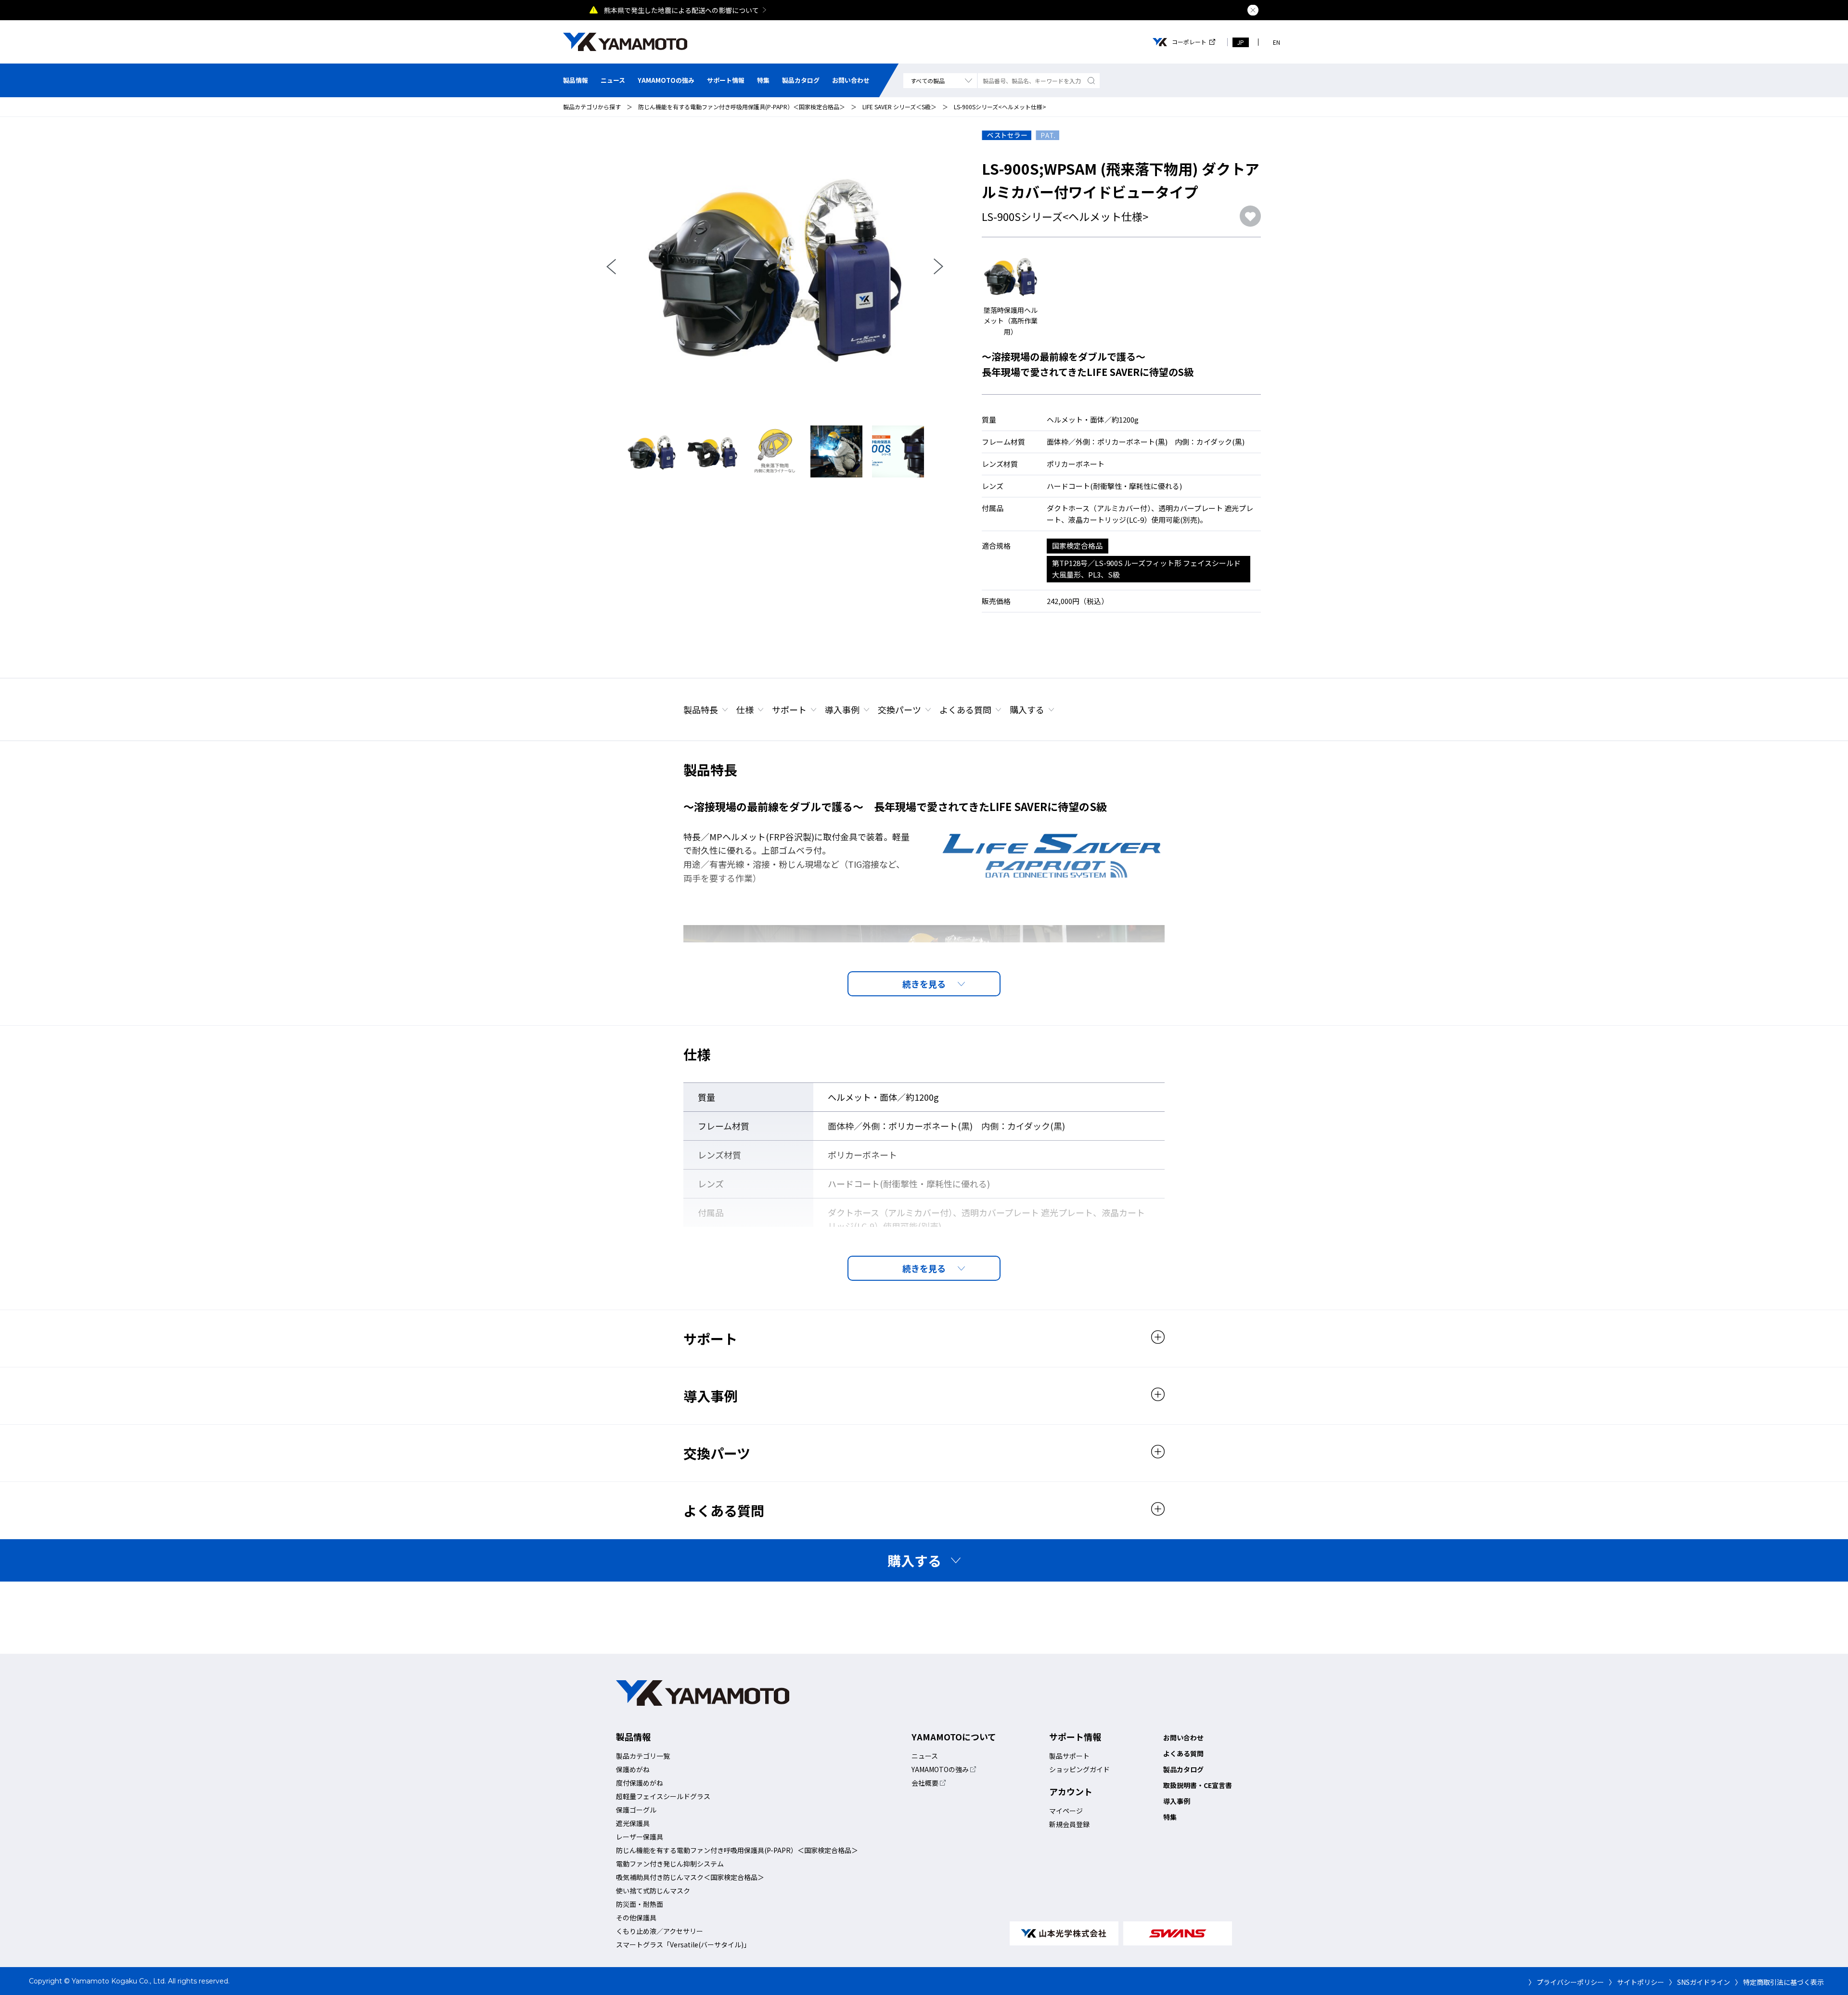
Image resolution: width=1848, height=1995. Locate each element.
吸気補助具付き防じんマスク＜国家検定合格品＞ (690, 1877)
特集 (763, 80)
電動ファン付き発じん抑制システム (670, 1864)
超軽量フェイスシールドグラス (663, 1796)
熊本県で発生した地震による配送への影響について (681, 10)
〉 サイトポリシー (1636, 1982)
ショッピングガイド (1079, 1769)
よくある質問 (965, 709)
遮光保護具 (633, 1823)
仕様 (745, 709)
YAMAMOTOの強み (666, 80)
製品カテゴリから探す (592, 107)
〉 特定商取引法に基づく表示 (1779, 1982)
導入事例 (842, 709)
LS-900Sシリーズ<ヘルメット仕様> (1000, 107)
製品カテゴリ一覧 (643, 1756)
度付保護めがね (640, 1783)
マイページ (1066, 1811)
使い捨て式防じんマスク (653, 1891)
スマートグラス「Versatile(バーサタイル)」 (683, 1944)
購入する (1027, 709)
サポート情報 (726, 80)
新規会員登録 (1069, 1824)
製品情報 (576, 80)
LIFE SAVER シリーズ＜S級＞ (899, 107)
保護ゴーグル (636, 1810)
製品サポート (1069, 1756)
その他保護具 (636, 1918)
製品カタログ (801, 80)
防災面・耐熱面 (640, 1904)
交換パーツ (899, 709)
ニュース (613, 80)
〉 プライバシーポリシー (1566, 1982)
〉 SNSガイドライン (1700, 1982)
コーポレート (1189, 42)
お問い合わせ (851, 80)
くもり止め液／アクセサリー (660, 1931)
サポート (789, 709)
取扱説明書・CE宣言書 (1198, 1785)
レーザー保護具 (640, 1837)
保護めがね (633, 1769)
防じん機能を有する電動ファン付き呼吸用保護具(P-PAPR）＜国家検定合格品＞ (742, 107)
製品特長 (701, 709)
